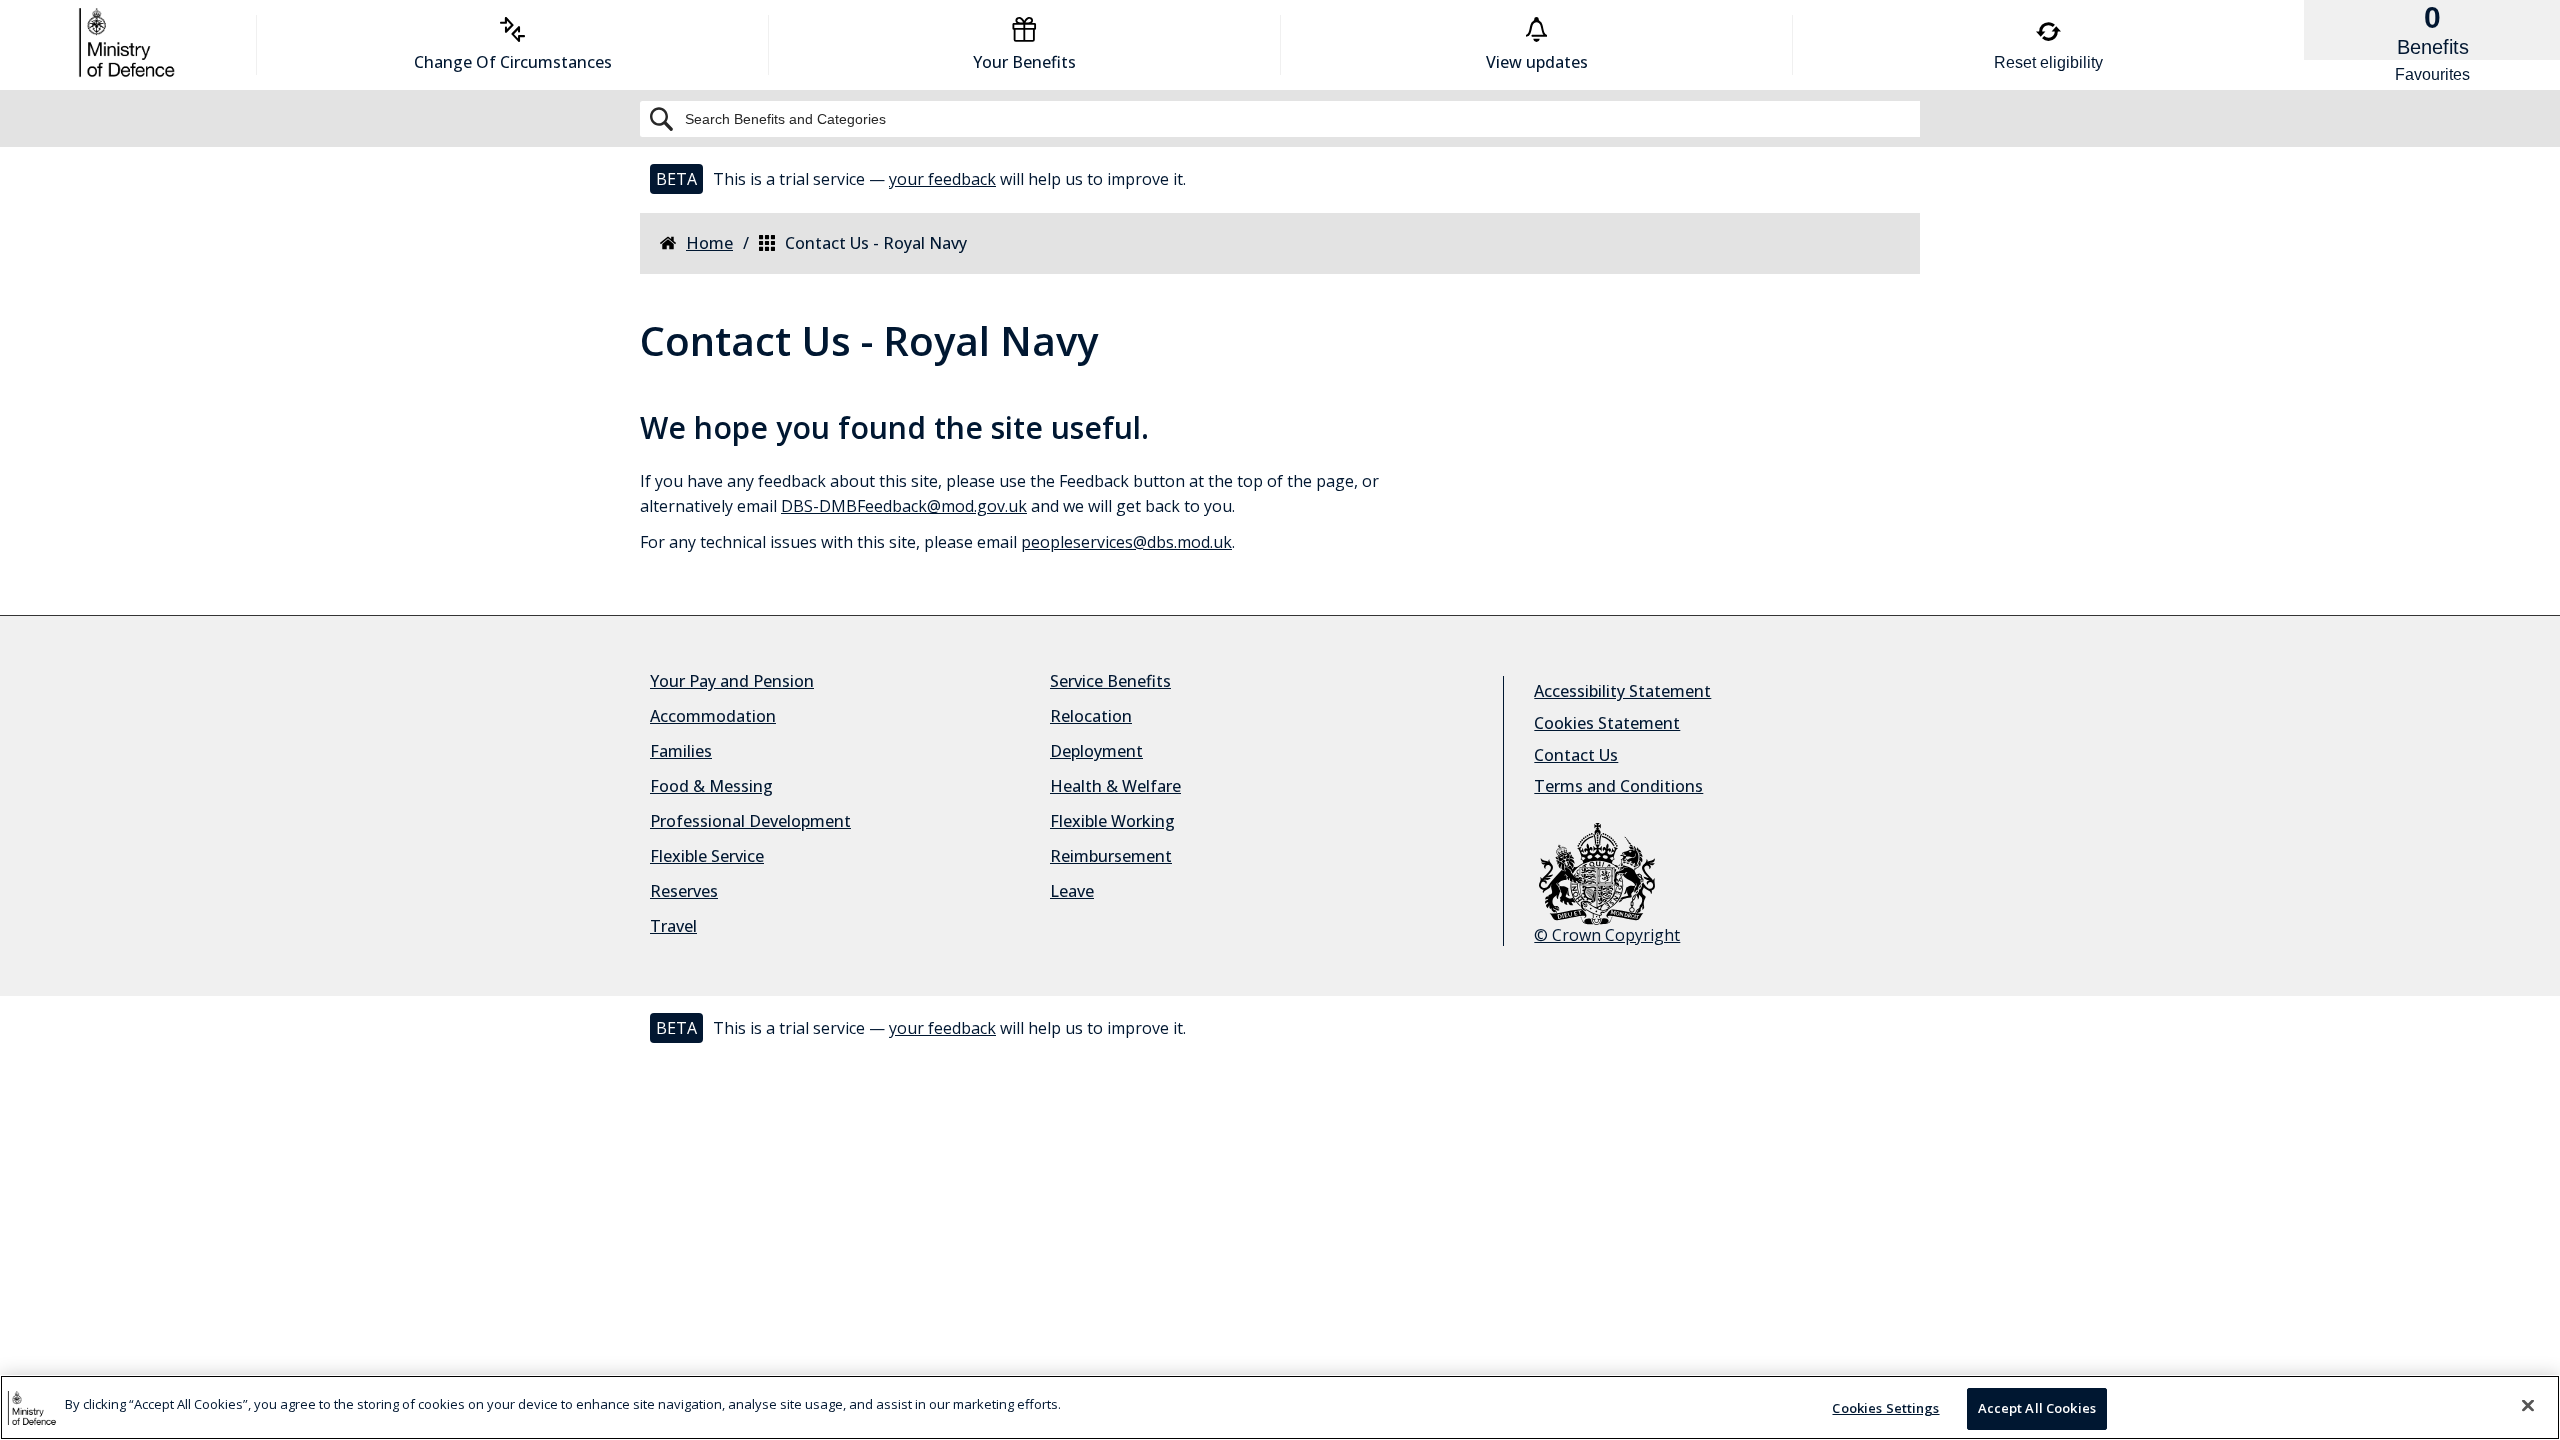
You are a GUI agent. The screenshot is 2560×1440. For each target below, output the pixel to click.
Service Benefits (1110, 681)
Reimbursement (1111, 856)
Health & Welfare (1115, 786)
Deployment (1096, 751)
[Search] (1280, 119)
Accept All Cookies (2037, 1408)
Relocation (1091, 716)
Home (709, 243)
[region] (1280, 1407)
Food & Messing (711, 786)
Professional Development (750, 821)
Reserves (684, 891)
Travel (673, 926)
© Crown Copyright (1607, 935)
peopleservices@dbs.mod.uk (1126, 542)
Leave (1072, 891)
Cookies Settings (1885, 1408)
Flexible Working (1112, 821)
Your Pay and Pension (732, 681)
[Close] (2528, 1405)
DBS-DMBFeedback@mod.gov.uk (904, 506)
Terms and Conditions (1618, 786)
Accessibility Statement (1622, 691)
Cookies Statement (1607, 723)
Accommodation (713, 716)
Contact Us (1576, 755)
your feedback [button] (942, 179)
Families (681, 751)
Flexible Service (707, 856)
